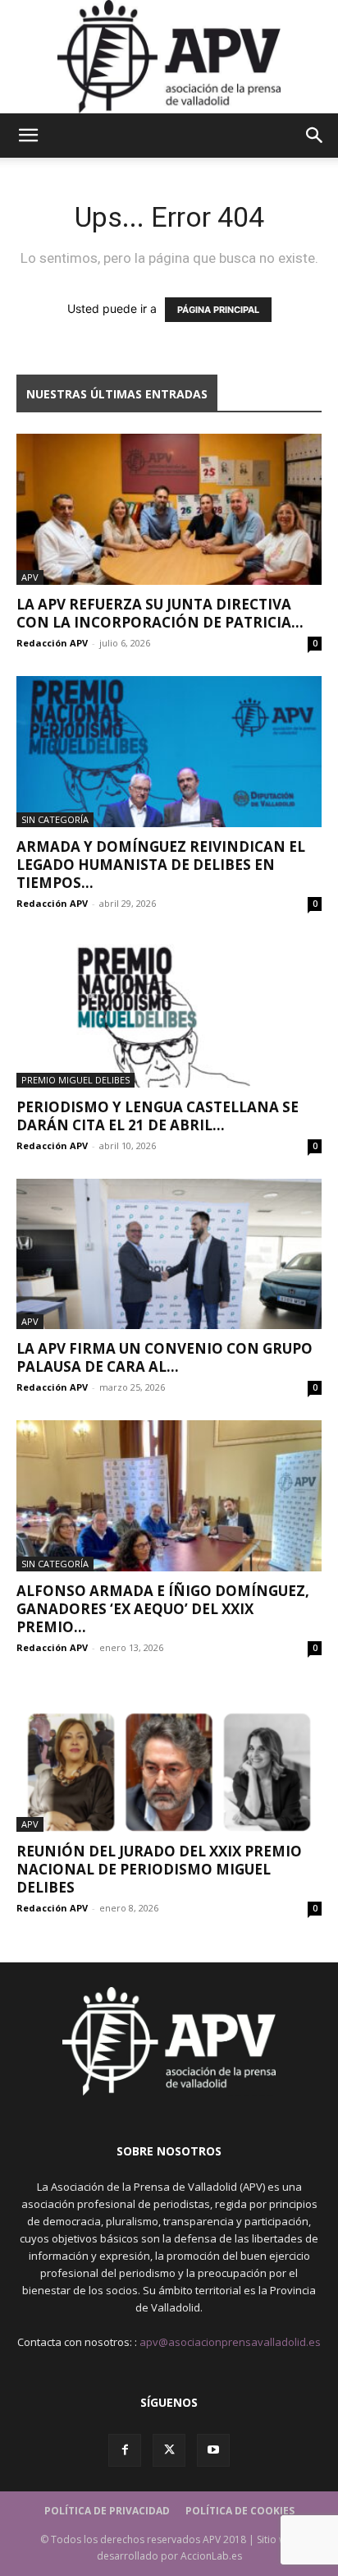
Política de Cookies (240, 2511)
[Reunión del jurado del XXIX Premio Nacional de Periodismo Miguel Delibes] (169, 1756)
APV (30, 577)
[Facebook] (125, 2450)
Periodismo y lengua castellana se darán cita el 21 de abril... (158, 1116)
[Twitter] (169, 2450)
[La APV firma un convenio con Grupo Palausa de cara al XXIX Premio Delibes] (169, 1254)
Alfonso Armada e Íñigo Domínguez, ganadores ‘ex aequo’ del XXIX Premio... (163, 1609)
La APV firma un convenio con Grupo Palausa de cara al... (164, 1357)
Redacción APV (52, 643)
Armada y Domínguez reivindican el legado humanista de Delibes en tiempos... (161, 865)
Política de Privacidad (107, 2511)
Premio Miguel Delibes (75, 1080)
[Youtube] (213, 2450)
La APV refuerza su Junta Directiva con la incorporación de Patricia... (160, 613)
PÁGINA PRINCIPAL (218, 310)
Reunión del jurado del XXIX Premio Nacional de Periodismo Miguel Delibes (159, 1869)
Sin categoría (55, 819)
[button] (28, 136)
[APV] (169, 57)
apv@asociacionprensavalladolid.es (230, 2342)
